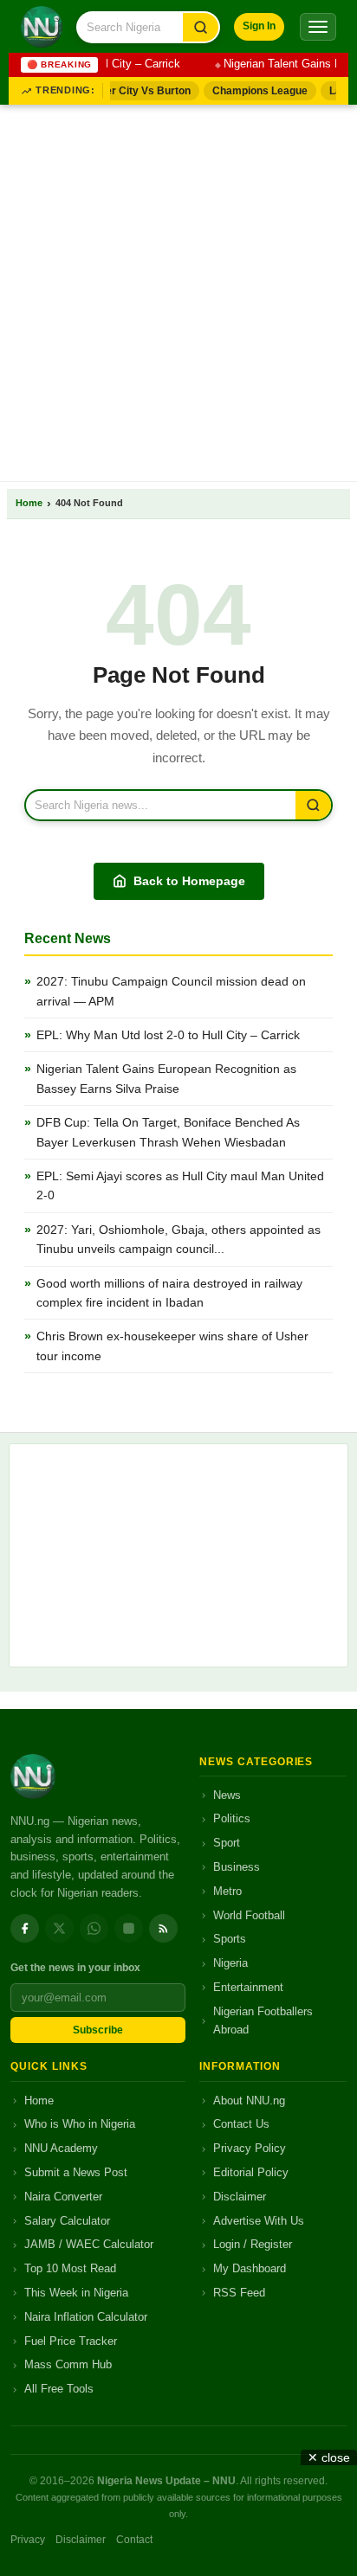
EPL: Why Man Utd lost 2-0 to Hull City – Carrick (168, 1035)
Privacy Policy (250, 2148)
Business (237, 1867)
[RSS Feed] (163, 1928)
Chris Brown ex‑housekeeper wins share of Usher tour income (172, 1346)
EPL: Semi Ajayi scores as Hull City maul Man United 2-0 (180, 1185)
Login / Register (253, 2244)
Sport (227, 1843)
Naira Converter (63, 2197)
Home (29, 503)
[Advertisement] (178, 290)
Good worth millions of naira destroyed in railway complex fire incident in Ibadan (169, 1293)
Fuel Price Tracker (71, 2341)
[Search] (201, 27)
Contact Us (241, 2124)
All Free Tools (59, 2389)
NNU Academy (61, 2148)
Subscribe (98, 2030)
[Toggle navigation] (318, 27)
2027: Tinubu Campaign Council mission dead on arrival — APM (171, 991)
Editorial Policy (251, 2172)
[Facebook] (25, 1928)
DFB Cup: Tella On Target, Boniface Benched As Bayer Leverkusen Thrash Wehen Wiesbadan (168, 1132)
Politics (232, 1818)
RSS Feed (239, 2293)
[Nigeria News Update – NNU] (42, 27)
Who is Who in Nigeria (80, 2124)
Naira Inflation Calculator (86, 2317)
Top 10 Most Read (70, 2268)
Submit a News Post (76, 2172)
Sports (230, 1939)
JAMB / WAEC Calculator (89, 2244)
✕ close (329, 2457)
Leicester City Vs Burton (123, 91)
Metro (227, 1891)
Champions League (253, 91)
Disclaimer (240, 2197)
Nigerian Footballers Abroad (263, 2020)
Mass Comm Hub (68, 2364)
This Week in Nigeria (76, 2293)
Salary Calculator (67, 2221)
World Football (249, 1915)
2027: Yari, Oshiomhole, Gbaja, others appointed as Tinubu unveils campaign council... (178, 1239)
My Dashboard (250, 2268)
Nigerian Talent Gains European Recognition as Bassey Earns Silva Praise (166, 1078)
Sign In (259, 26)
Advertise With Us (259, 2221)
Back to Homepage (189, 881)
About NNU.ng (249, 2101)
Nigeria (230, 1963)
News (227, 1795)
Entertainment (248, 1987)
